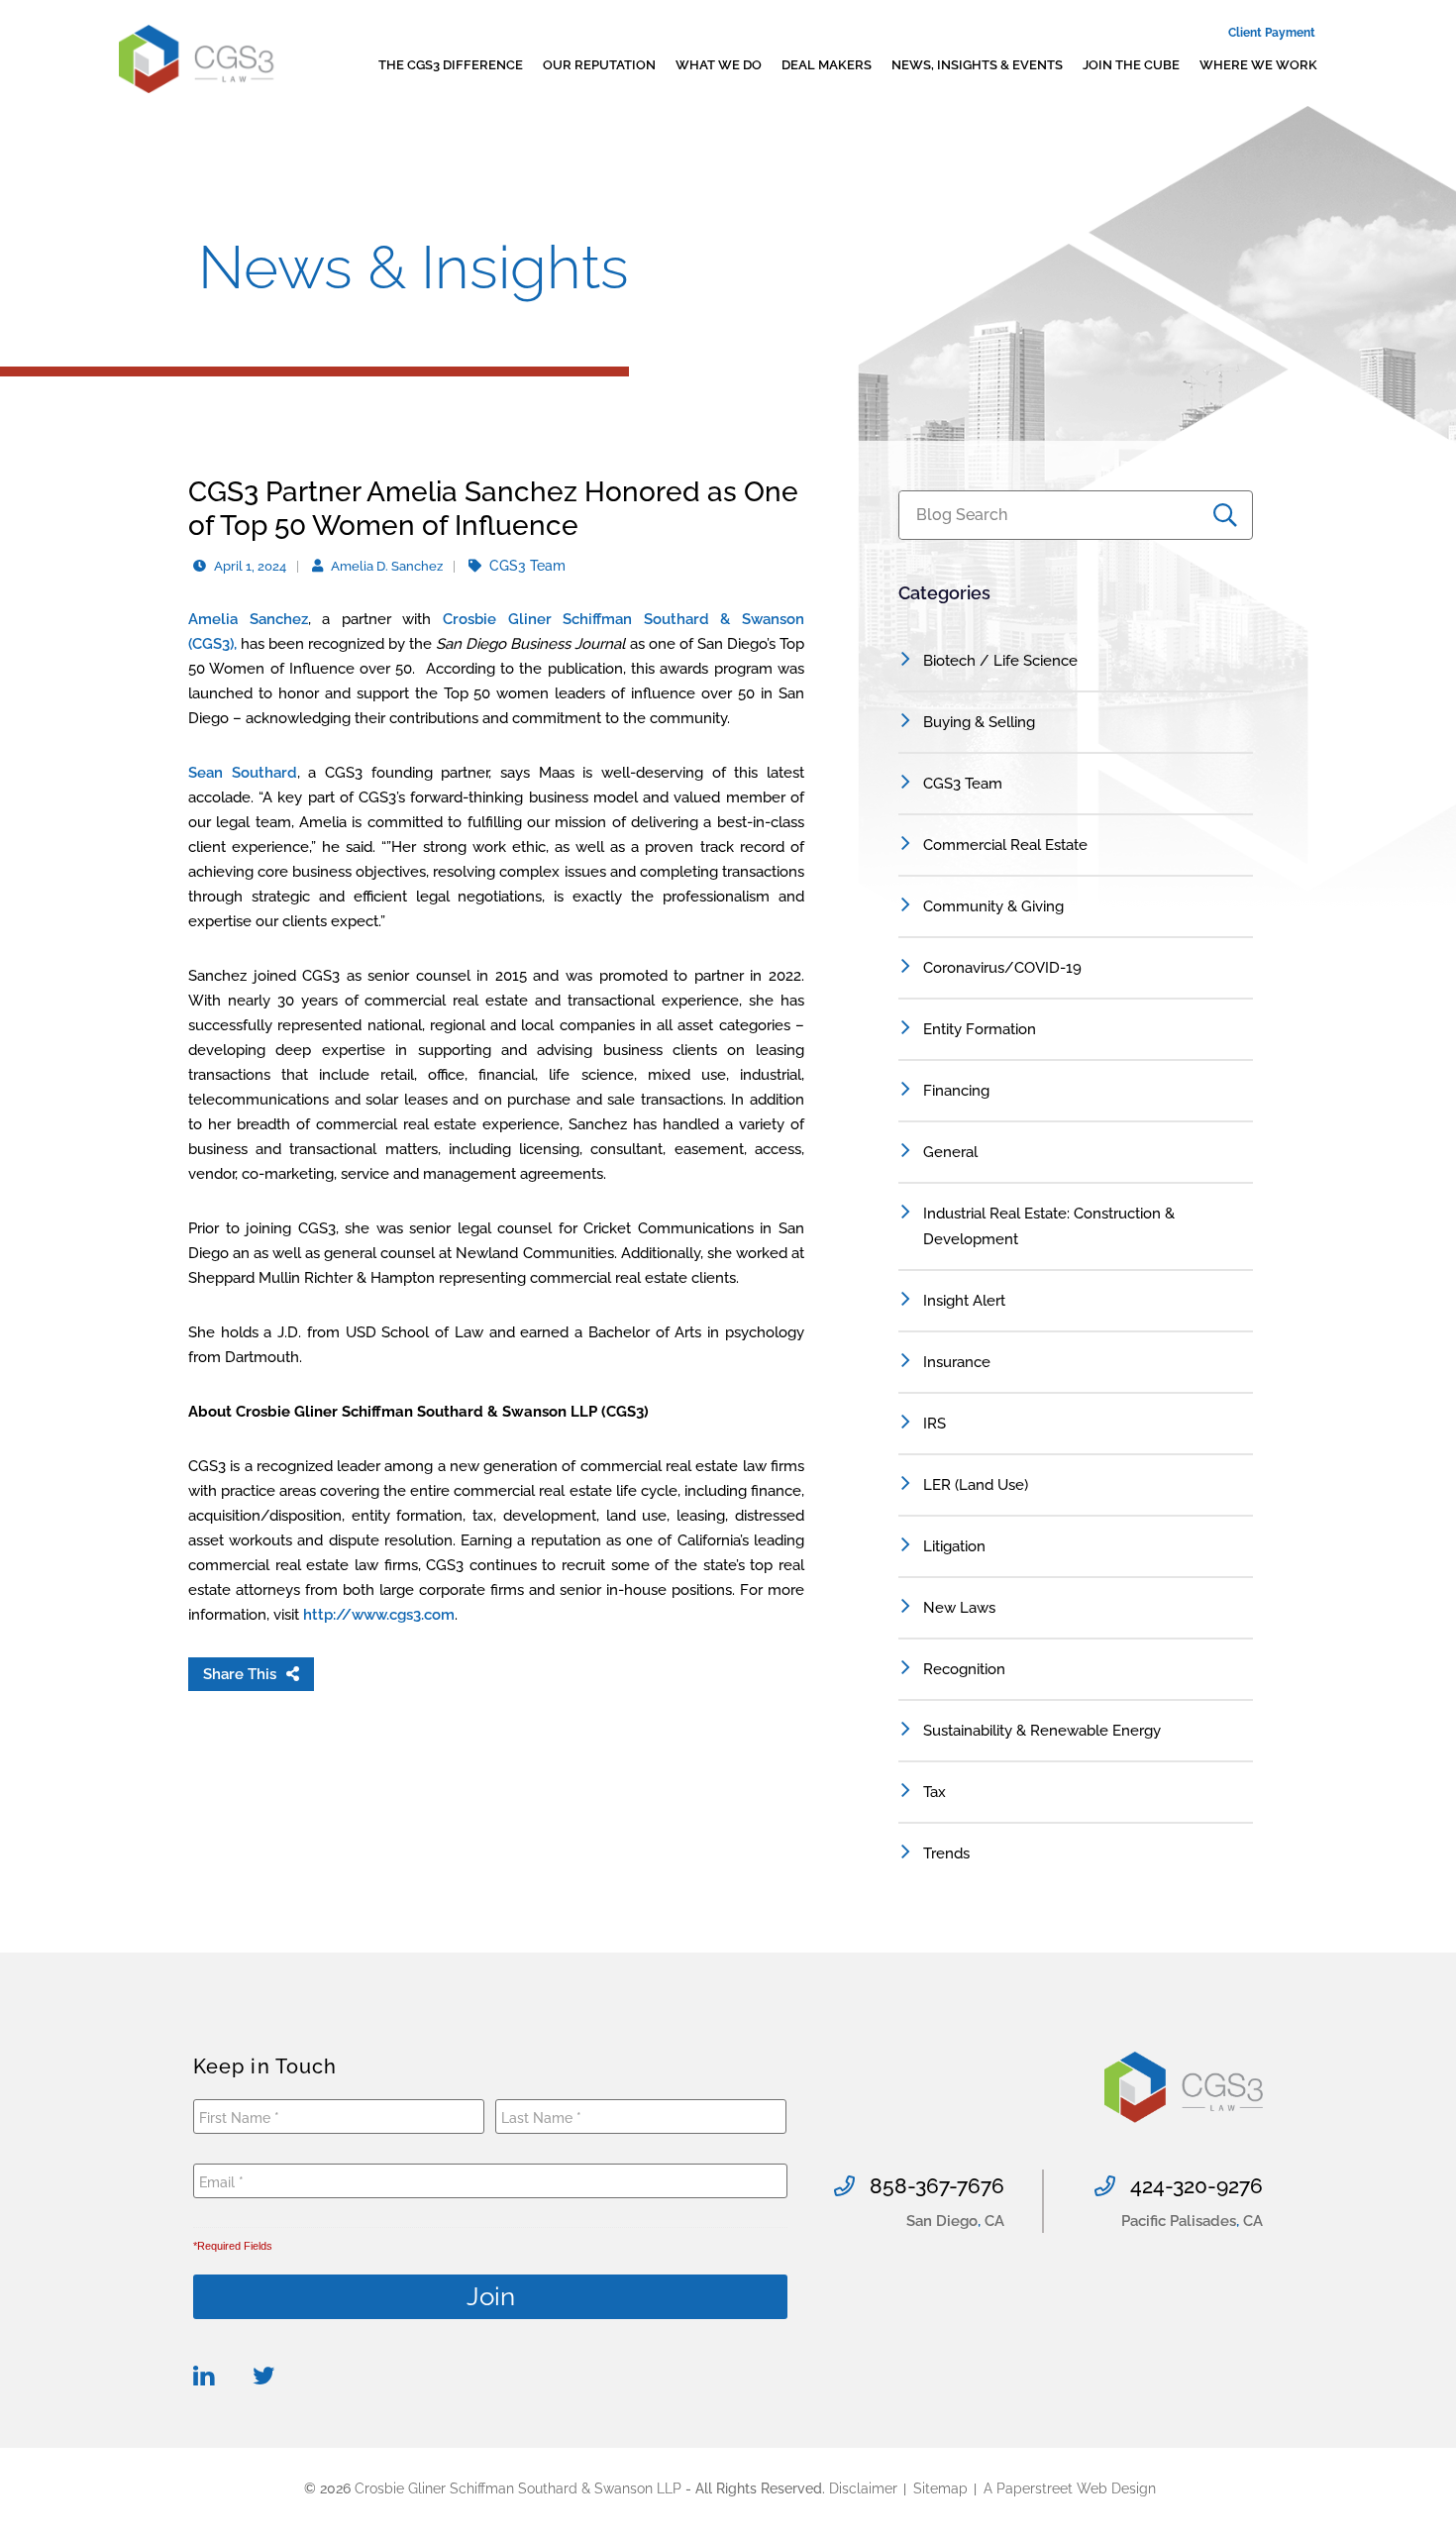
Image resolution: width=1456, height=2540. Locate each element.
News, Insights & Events (977, 65)
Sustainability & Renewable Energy (1042, 1731)
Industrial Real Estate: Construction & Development (1049, 1226)
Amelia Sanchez (248, 619)
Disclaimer (863, 2488)
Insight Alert (964, 1301)
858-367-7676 (937, 2186)
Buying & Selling (979, 722)
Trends (946, 1853)
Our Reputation (599, 65)
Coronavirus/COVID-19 (1002, 968)
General (950, 1152)
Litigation (954, 1546)
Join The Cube (1131, 65)
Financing (956, 1091)
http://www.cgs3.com (379, 1615)
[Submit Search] (1233, 515)
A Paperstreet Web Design (1070, 2488)
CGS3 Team (963, 784)
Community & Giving (993, 906)
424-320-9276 (1196, 2186)
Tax (935, 1792)
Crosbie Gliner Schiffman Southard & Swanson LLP (518, 2488)
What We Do (719, 65)
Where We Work (1258, 65)
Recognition (964, 1669)
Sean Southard (243, 773)
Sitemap (940, 2488)
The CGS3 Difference (451, 65)
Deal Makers (827, 65)
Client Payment (1272, 33)
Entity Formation (980, 1029)
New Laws (959, 1608)
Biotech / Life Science (1000, 661)
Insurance (957, 1362)
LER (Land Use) (976, 1485)
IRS (935, 1424)
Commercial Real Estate (1005, 845)
